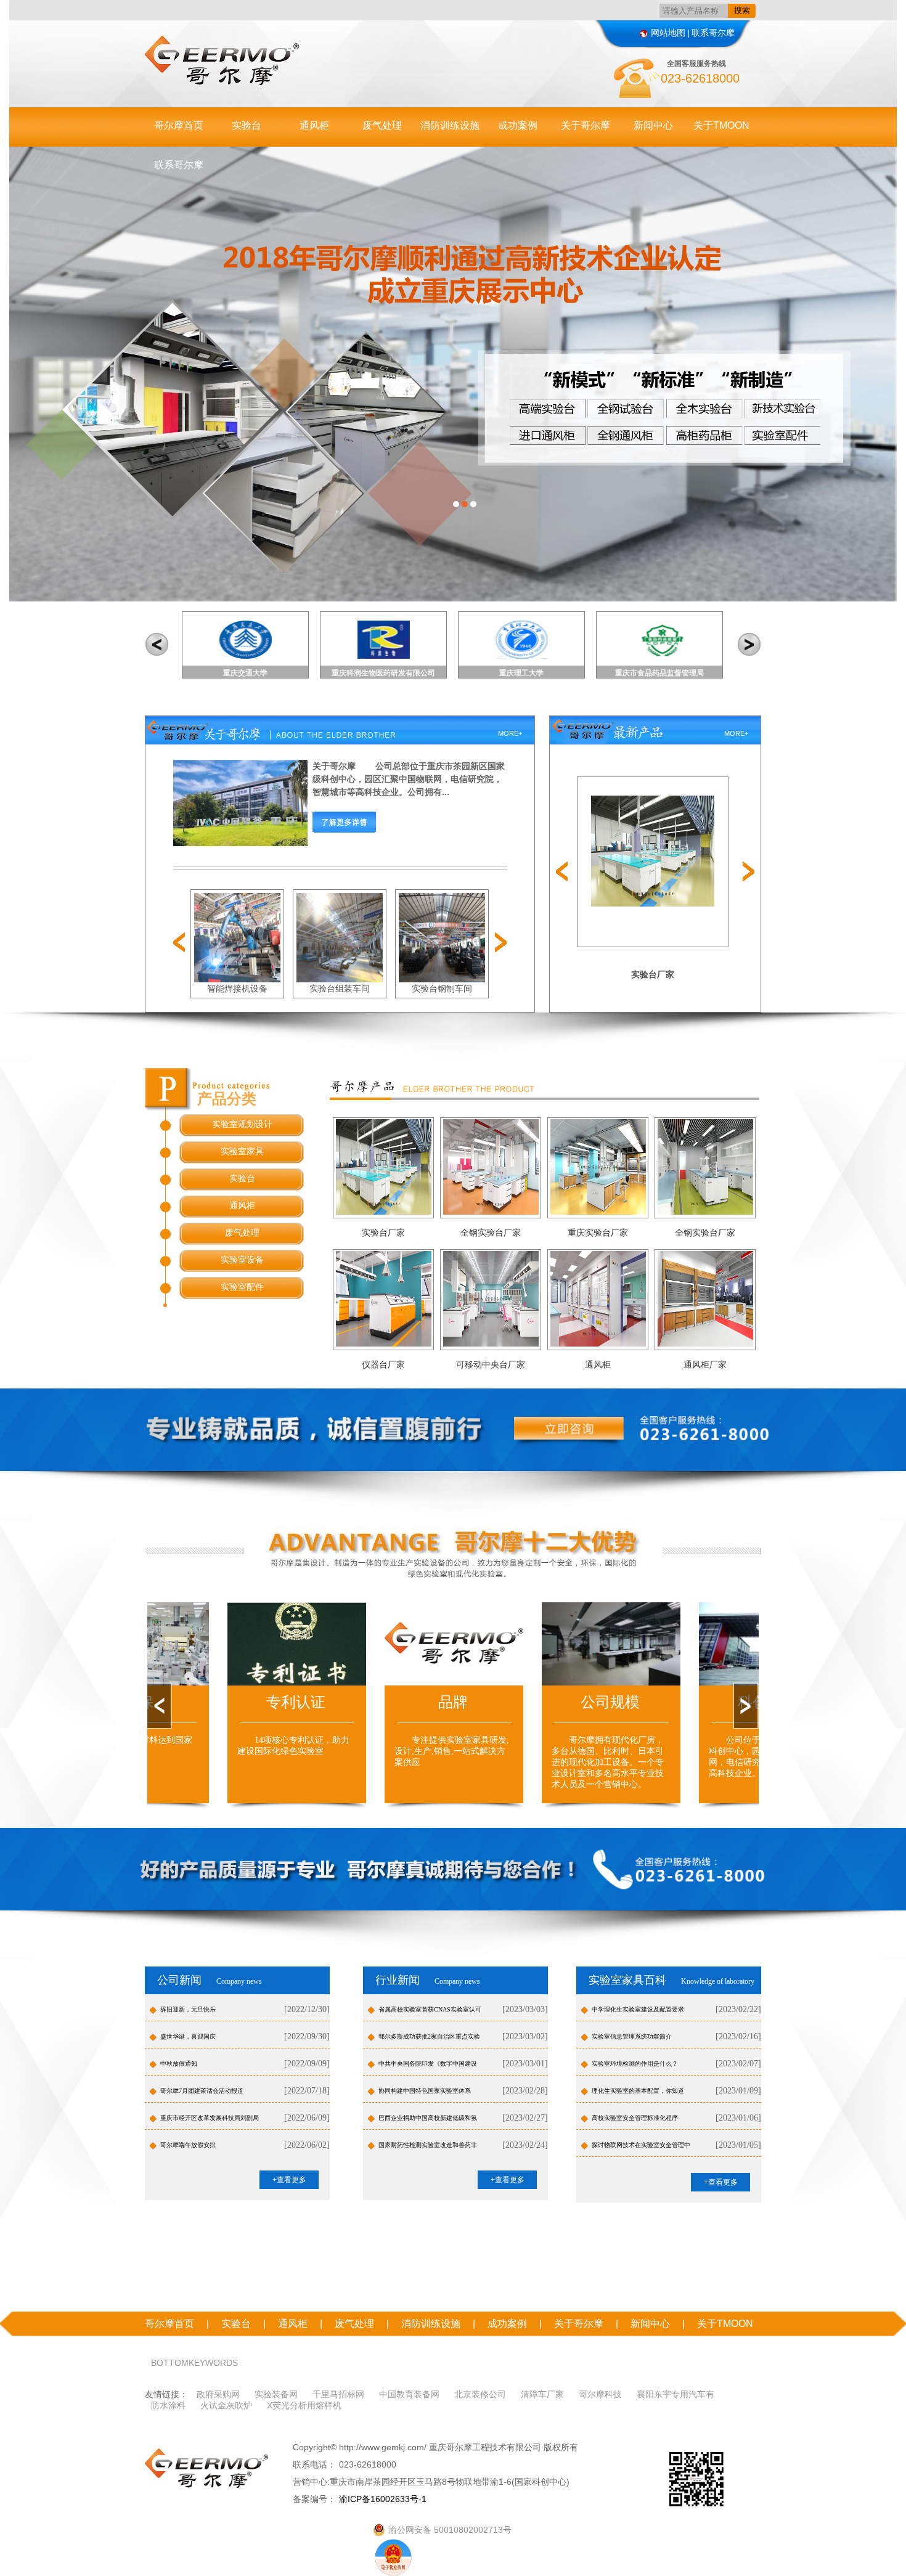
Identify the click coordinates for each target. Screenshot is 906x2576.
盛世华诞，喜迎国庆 (188, 2036)
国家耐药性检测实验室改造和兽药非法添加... (428, 2149)
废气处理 (382, 125)
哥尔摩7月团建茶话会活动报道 (202, 2091)
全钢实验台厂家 (491, 1233)
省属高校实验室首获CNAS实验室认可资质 (430, 2013)
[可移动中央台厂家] (491, 1298)
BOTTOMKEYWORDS (194, 2363)
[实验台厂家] (384, 1166)
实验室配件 (242, 1287)
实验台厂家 (653, 975)
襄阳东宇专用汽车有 (675, 2394)
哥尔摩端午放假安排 (188, 2145)
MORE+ (510, 733)
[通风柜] (598, 1298)
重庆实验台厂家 (598, 1233)
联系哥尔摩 (713, 33)
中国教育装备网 (409, 2394)
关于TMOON (721, 125)
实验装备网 (276, 2394)
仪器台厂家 (383, 1365)
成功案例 (518, 125)
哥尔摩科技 (600, 2394)
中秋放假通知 (179, 2064)
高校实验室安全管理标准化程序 (635, 2118)
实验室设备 (242, 1260)
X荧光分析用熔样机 (304, 2405)
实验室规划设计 (242, 1124)
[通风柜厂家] (705, 1298)
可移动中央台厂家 (491, 1365)
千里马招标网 (338, 2394)
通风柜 (314, 125)
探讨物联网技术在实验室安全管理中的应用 (641, 2149)
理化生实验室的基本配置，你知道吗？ (638, 2095)
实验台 (247, 125)
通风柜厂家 (705, 1365)
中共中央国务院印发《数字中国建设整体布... (428, 2068)
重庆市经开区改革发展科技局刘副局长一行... (210, 2122)
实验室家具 (242, 1151)
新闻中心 (653, 125)
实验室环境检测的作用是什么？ (635, 2064)
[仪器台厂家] (384, 1298)
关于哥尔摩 (586, 125)
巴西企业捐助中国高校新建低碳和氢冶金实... (428, 2122)
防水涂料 (168, 2405)
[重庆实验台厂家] (598, 1166)
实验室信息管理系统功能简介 (632, 2036)
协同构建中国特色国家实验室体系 (425, 2091)
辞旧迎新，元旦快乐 (188, 2009)
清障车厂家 (542, 2394)
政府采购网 (218, 2394)
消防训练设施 (450, 125)
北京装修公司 (480, 2394)
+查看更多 (289, 2180)
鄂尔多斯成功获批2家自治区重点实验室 (429, 2040)
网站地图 (668, 33)
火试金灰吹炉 (226, 2405)
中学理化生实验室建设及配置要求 (638, 2009)
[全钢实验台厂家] (491, 1166)
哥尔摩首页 (179, 125)
